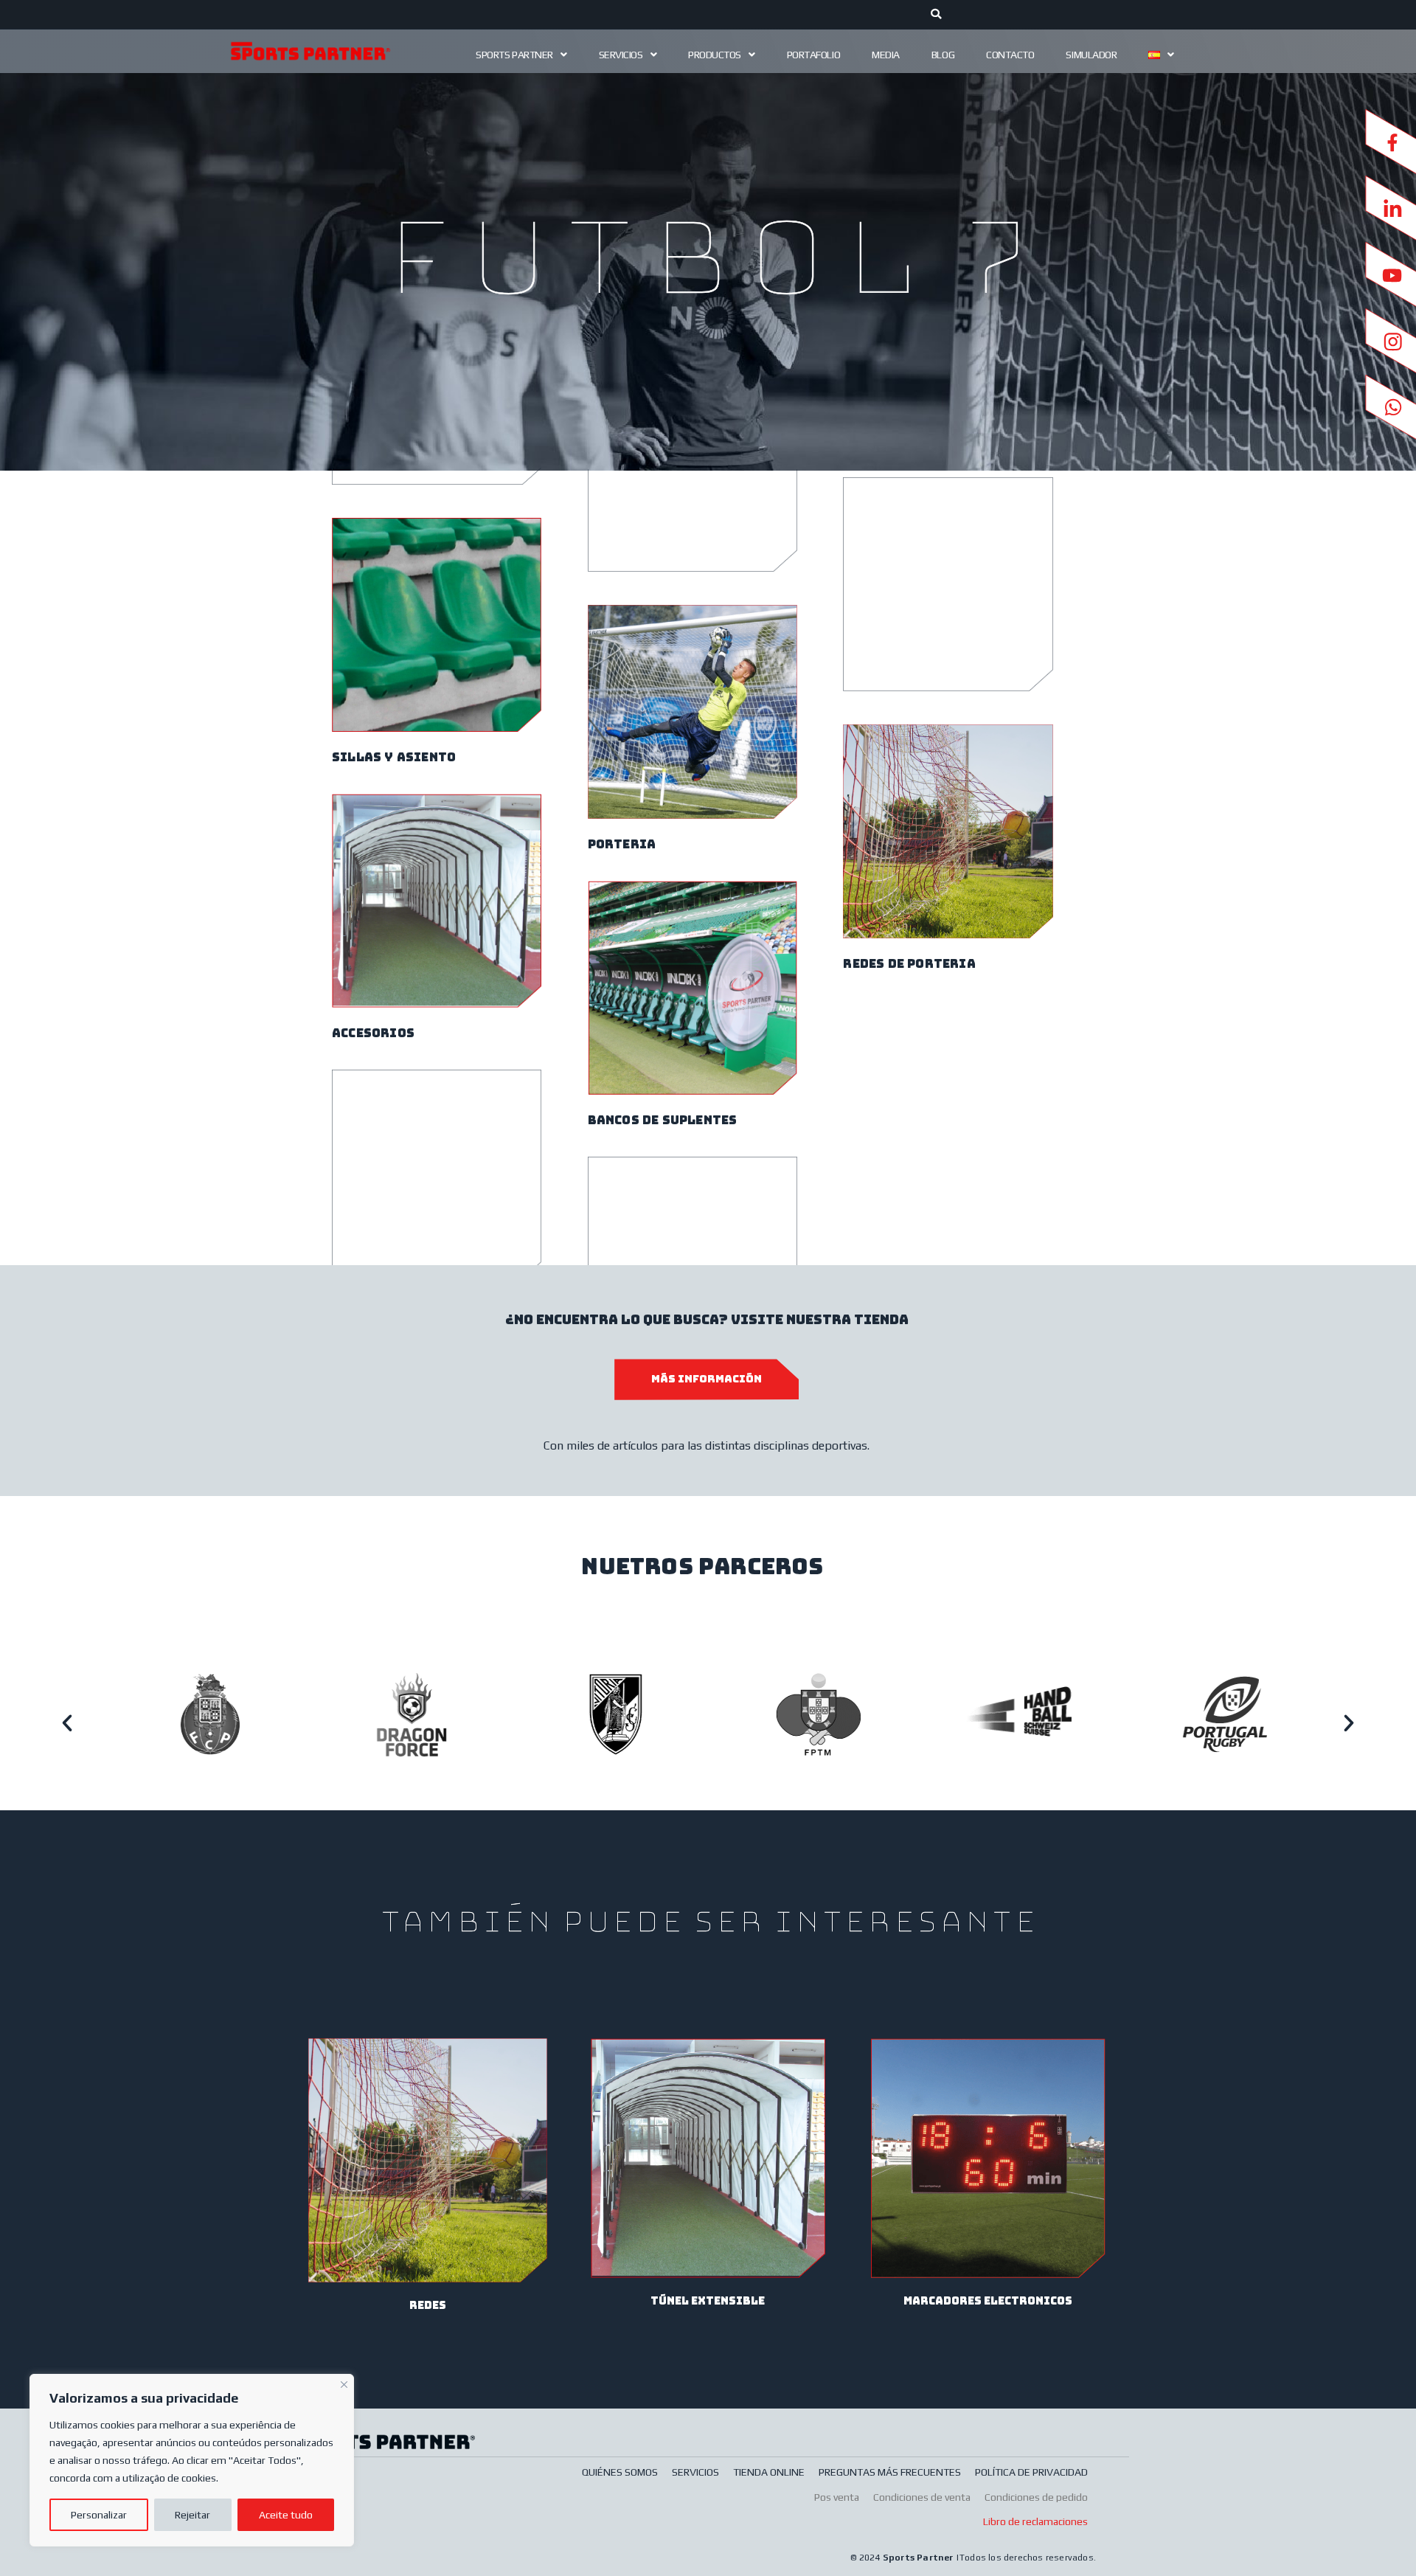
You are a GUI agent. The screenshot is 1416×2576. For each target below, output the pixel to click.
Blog (943, 55)
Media (886, 55)
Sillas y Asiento (394, 757)
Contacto (1010, 55)
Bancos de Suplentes (663, 1120)
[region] (192, 2460)
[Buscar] (937, 15)
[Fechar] (344, 2383)
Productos (715, 55)
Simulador (1091, 55)
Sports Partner (514, 55)
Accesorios (373, 1033)
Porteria (622, 844)
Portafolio (814, 55)
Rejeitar (192, 2515)
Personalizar (99, 2515)
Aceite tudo (286, 2515)
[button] (67, 1723)
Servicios (621, 55)
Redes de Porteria (909, 964)
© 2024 (866, 2558)
